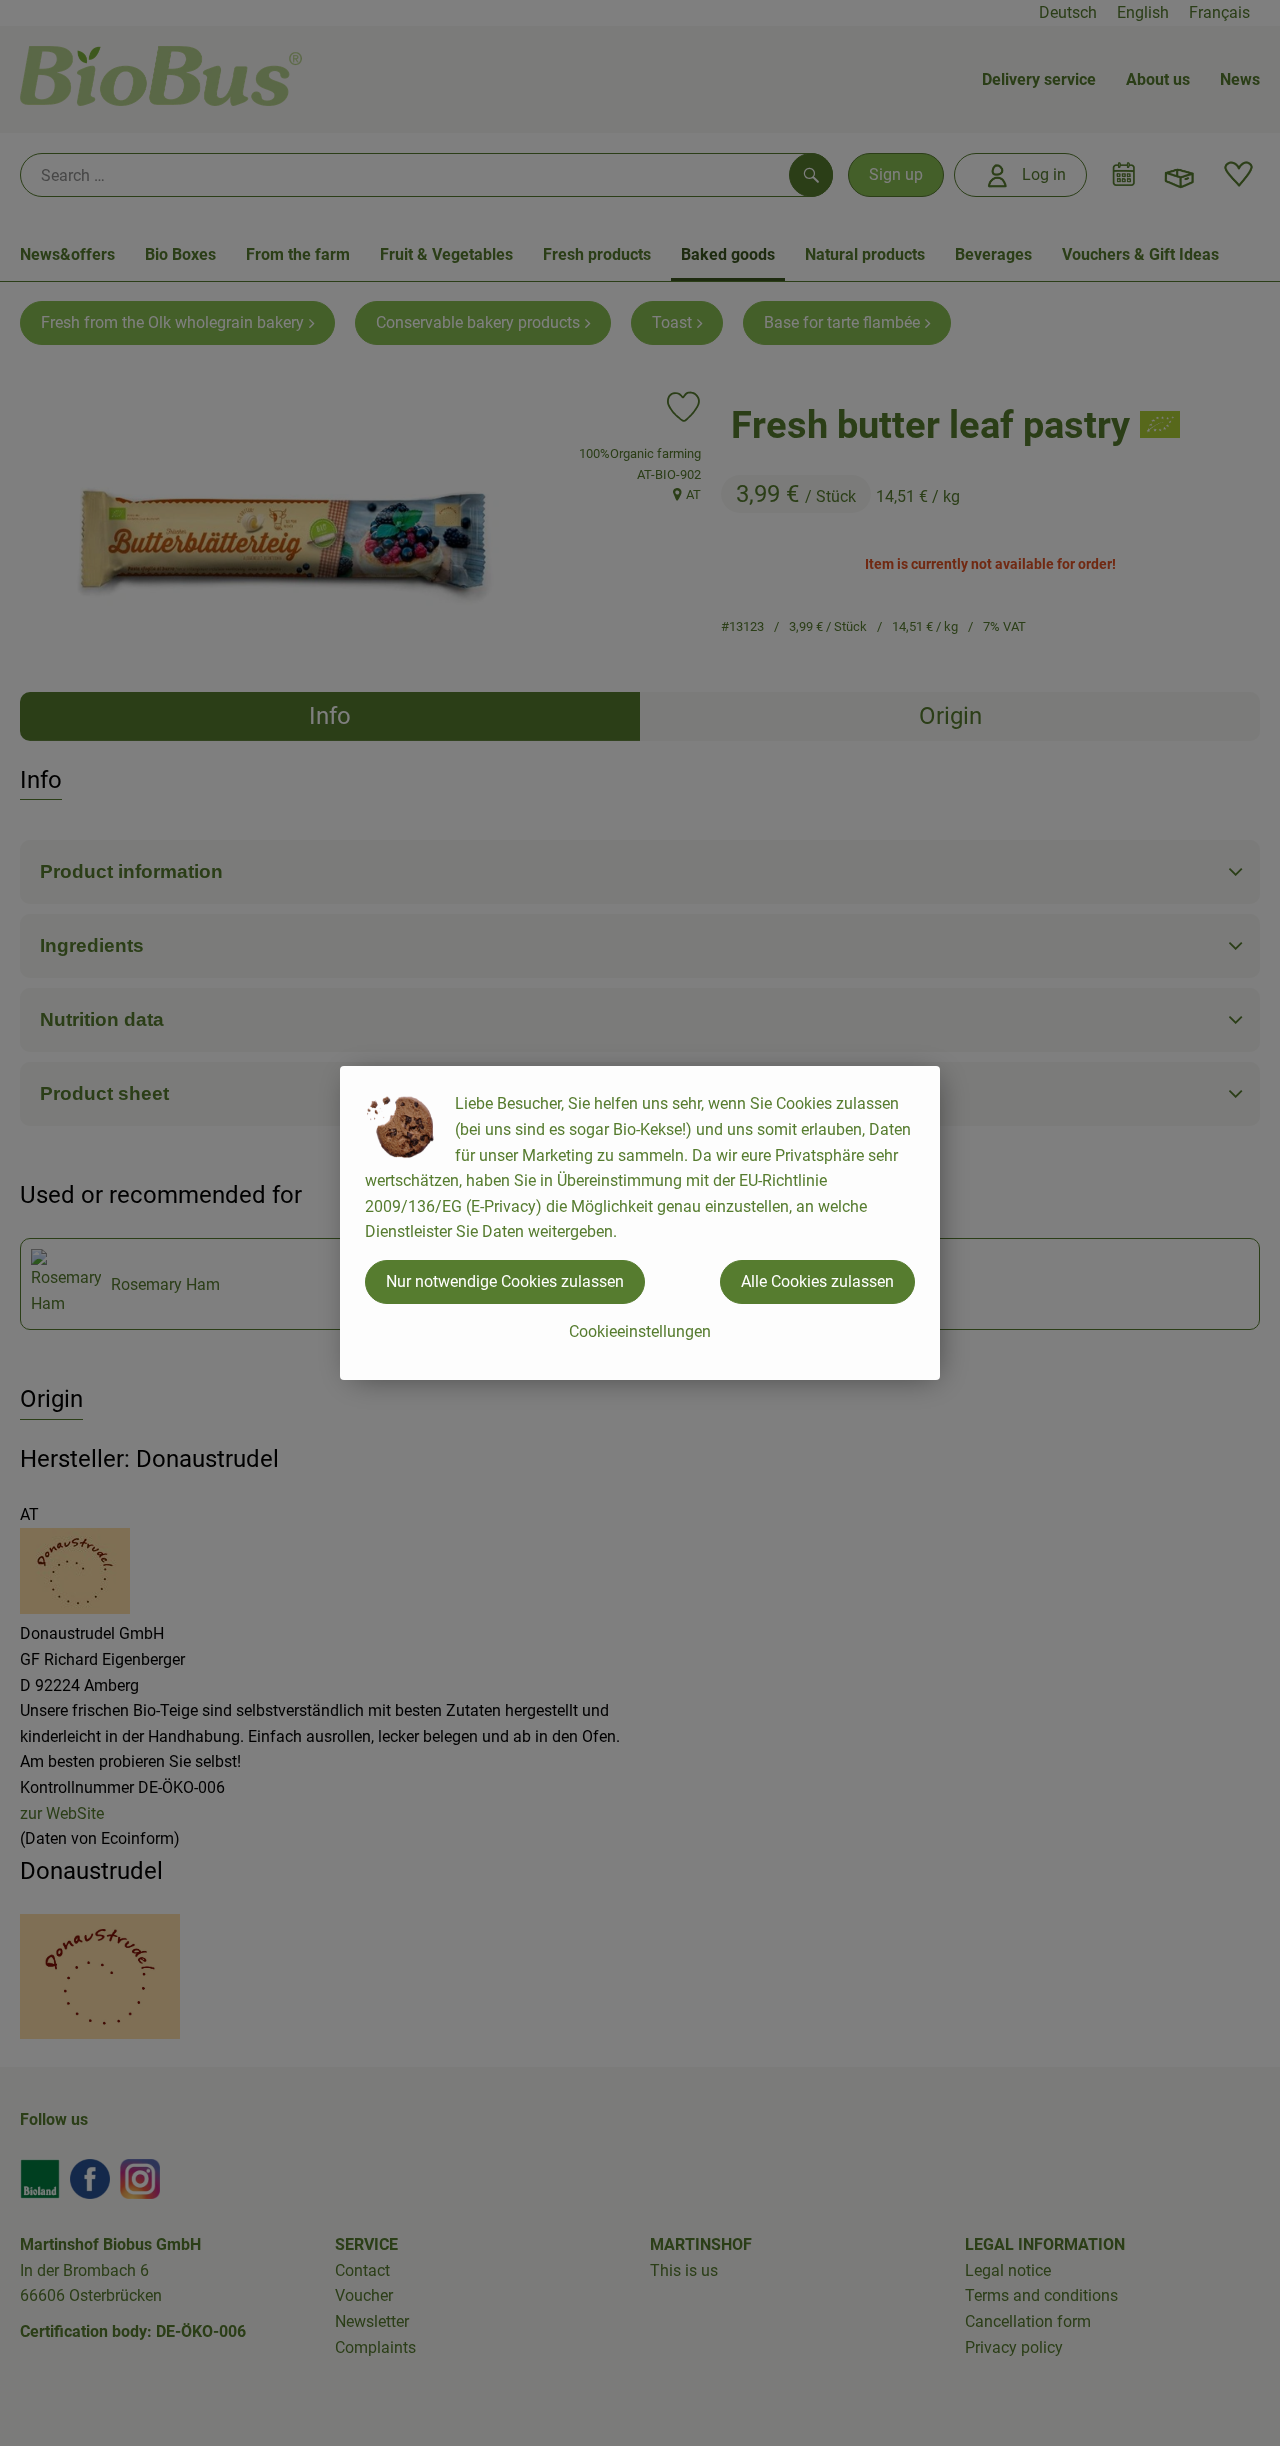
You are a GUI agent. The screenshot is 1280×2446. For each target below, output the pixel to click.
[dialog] (640, 1223)
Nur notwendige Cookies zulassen (505, 1281)
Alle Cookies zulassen (817, 1281)
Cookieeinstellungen (640, 1331)
